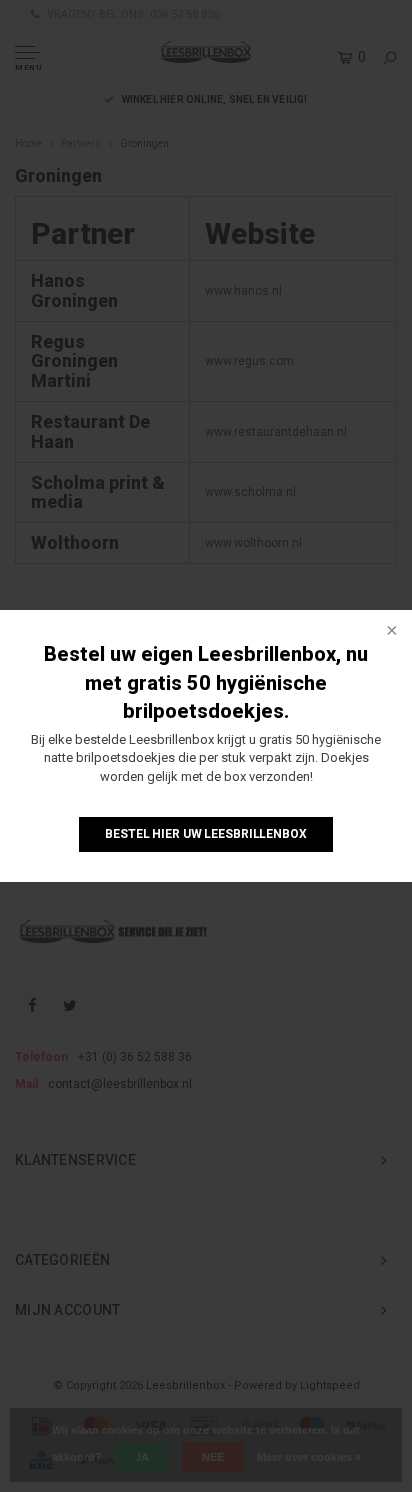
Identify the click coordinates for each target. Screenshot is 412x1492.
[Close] (390, 632)
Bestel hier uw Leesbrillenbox (206, 834)
